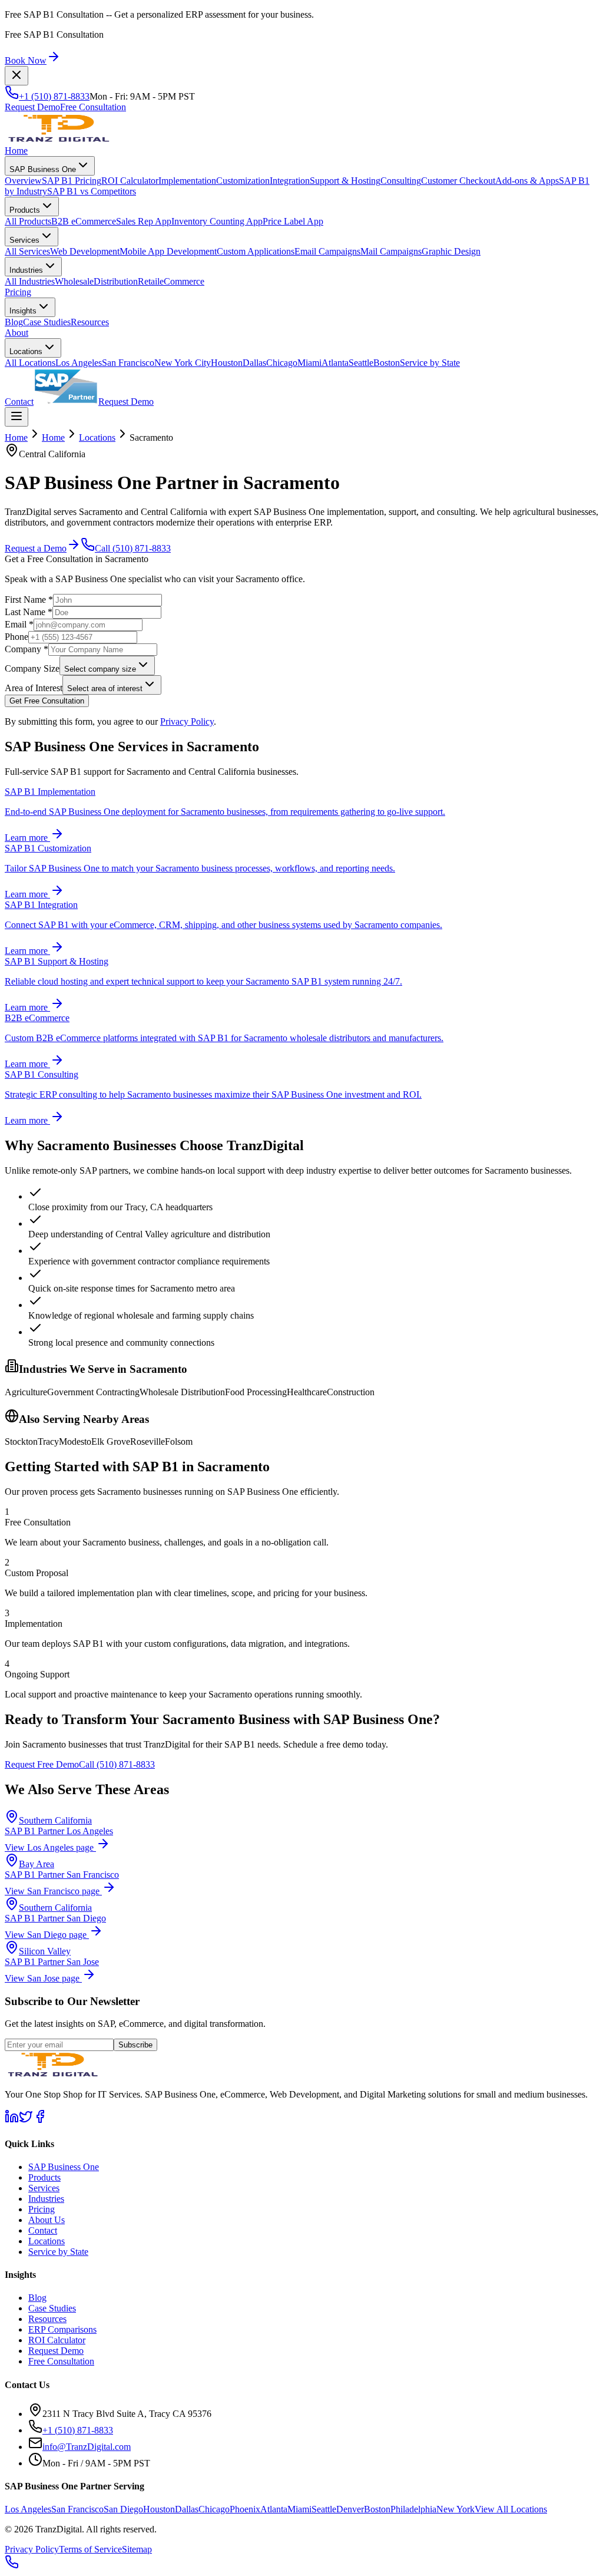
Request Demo (32, 107)
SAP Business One (43, 169)
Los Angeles (79, 363)
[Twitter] (26, 2120)
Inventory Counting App (217, 221)
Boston (387, 363)
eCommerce (182, 281)
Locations (26, 351)
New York (455, 2509)
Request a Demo (36, 548)
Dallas (254, 363)
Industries (26, 270)
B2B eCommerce (84, 221)
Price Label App (293, 221)
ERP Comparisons (62, 2329)
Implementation (187, 181)
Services (24, 240)
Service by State (430, 363)
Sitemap (137, 2549)
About (16, 333)
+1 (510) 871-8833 (54, 96)
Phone (16, 637)
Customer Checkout (458, 181)
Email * (19, 624)
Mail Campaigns (391, 251)
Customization (243, 181)
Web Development (85, 251)
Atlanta (335, 363)
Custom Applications (256, 251)
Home (16, 151)
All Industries (30, 281)
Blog (14, 322)
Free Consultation (93, 107)
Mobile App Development (168, 251)
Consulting (401, 181)
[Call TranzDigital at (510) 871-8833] (12, 2566)
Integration (290, 181)
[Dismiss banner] (16, 76)
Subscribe (135, 2045)
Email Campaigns (327, 251)
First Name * (29, 600)
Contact (19, 402)
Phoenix (245, 2509)
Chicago (282, 363)
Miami (309, 363)
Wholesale (74, 281)
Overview (23, 181)
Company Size (32, 668)
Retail (149, 281)
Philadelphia (413, 2509)
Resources (90, 322)
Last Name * (29, 612)
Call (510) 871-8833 (133, 548)
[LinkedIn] (12, 2120)
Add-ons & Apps (527, 181)
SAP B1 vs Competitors (92, 191)
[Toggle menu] (16, 417)
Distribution (116, 281)
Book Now (26, 60)
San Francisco (128, 363)
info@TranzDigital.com (87, 2447)
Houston (227, 363)
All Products (28, 221)
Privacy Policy (187, 721)
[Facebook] (40, 2120)
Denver (350, 2509)
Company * (26, 649)
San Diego (123, 2509)
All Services (27, 251)
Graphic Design (451, 251)
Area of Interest (34, 688)
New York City (183, 363)
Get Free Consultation (47, 701)
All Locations (30, 363)
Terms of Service (90, 2549)
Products (25, 210)
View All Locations (511, 2509)
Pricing (18, 292)
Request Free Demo (42, 1764)
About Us (47, 2220)
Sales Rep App (144, 221)
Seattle (361, 363)
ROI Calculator (130, 181)
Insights (23, 311)
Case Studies (47, 322)
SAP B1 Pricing (72, 181)
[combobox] (107, 666)
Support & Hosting (345, 181)
